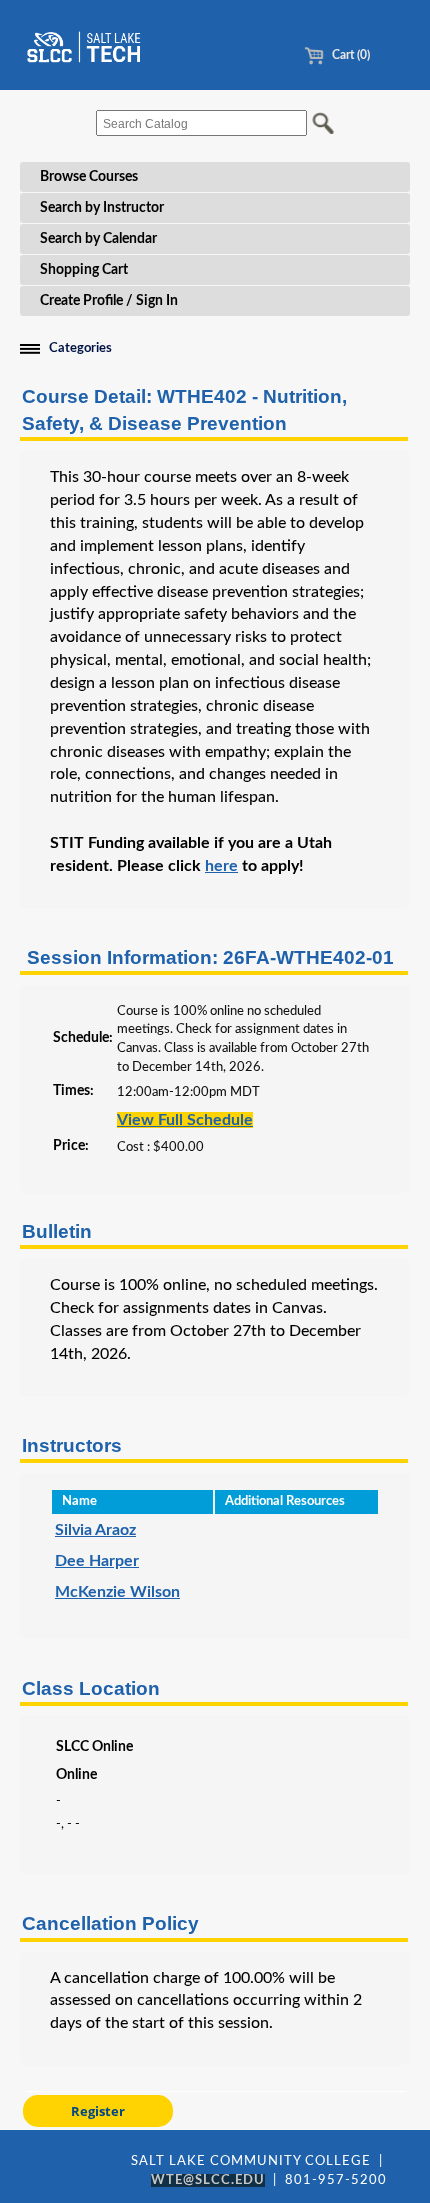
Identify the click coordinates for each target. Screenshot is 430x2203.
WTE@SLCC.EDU (208, 2180)
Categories (80, 348)
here (221, 866)
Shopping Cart (84, 270)
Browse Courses (89, 177)
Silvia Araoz (95, 1530)
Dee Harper (97, 1561)
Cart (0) (349, 55)
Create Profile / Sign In (109, 301)
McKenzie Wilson (117, 1592)
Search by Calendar (98, 239)
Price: (71, 1146)
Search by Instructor (102, 208)
